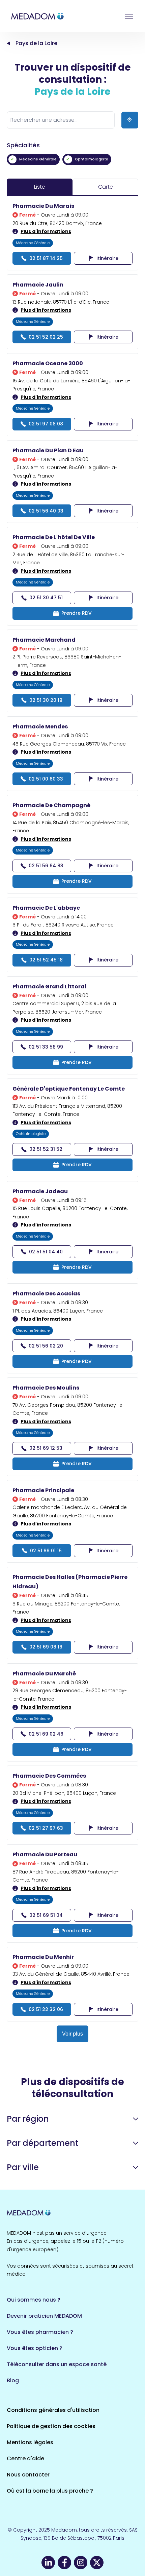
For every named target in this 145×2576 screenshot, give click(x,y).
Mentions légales (30, 2442)
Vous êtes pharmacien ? (40, 2332)
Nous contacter (28, 2475)
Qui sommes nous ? (34, 2300)
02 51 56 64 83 (46, 866)
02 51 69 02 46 (46, 1734)
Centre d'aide (25, 2458)
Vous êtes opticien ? (35, 2348)
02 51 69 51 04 (46, 1915)
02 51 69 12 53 (46, 1448)
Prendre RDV (77, 613)
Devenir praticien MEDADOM (44, 2316)
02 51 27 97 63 (46, 1828)
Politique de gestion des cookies (51, 2426)
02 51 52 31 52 (46, 1149)
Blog (13, 2380)
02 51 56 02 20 (46, 1346)
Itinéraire (107, 258)
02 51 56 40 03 (46, 511)
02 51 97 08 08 (46, 424)
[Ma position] (130, 120)
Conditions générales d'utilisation (53, 2410)
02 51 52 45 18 (46, 960)
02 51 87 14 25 (46, 258)
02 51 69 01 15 (46, 1551)
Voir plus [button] (72, 2034)
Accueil (8, 43)
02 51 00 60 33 (46, 779)
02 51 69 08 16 (46, 1647)
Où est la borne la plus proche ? (50, 2491)
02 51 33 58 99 (46, 1047)
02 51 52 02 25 (46, 337)
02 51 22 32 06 (46, 2009)
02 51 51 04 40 (46, 1252)
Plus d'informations (46, 231)
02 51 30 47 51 (46, 598)
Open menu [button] (129, 16)
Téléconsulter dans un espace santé (57, 2364)
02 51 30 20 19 (46, 700)
